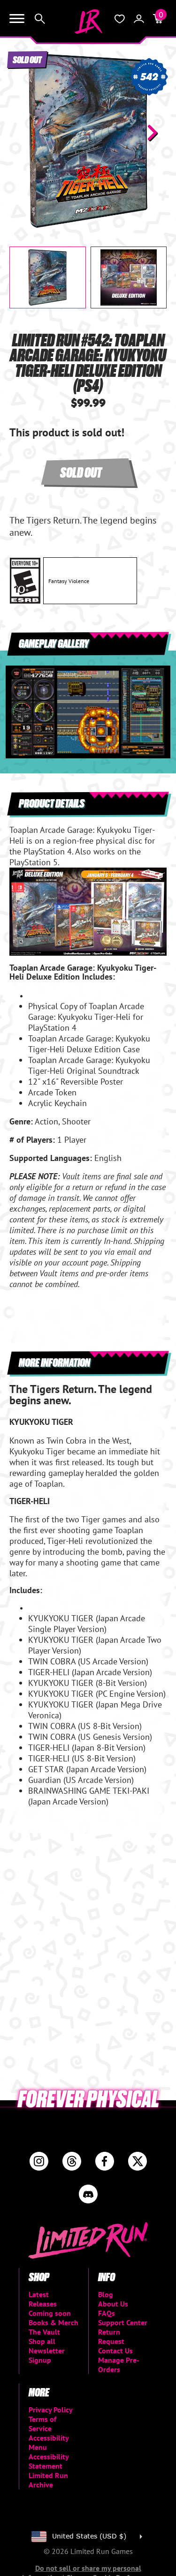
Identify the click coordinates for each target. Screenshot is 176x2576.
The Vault (44, 2332)
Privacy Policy (51, 2410)
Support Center (123, 2322)
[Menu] (17, 19)
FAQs (107, 2313)
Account (139, 19)
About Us (113, 2304)
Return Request (111, 2336)
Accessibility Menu (49, 2442)
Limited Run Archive (48, 2480)
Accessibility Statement (49, 2461)
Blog (106, 2294)
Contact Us (115, 2351)
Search (40, 19)
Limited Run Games (88, 22)
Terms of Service (42, 2424)
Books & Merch (54, 2322)
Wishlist (120, 19)
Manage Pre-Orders (119, 2365)
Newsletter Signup (47, 2355)
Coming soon (50, 2313)
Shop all (42, 2341)
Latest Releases (43, 2299)
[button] (24, 133)
